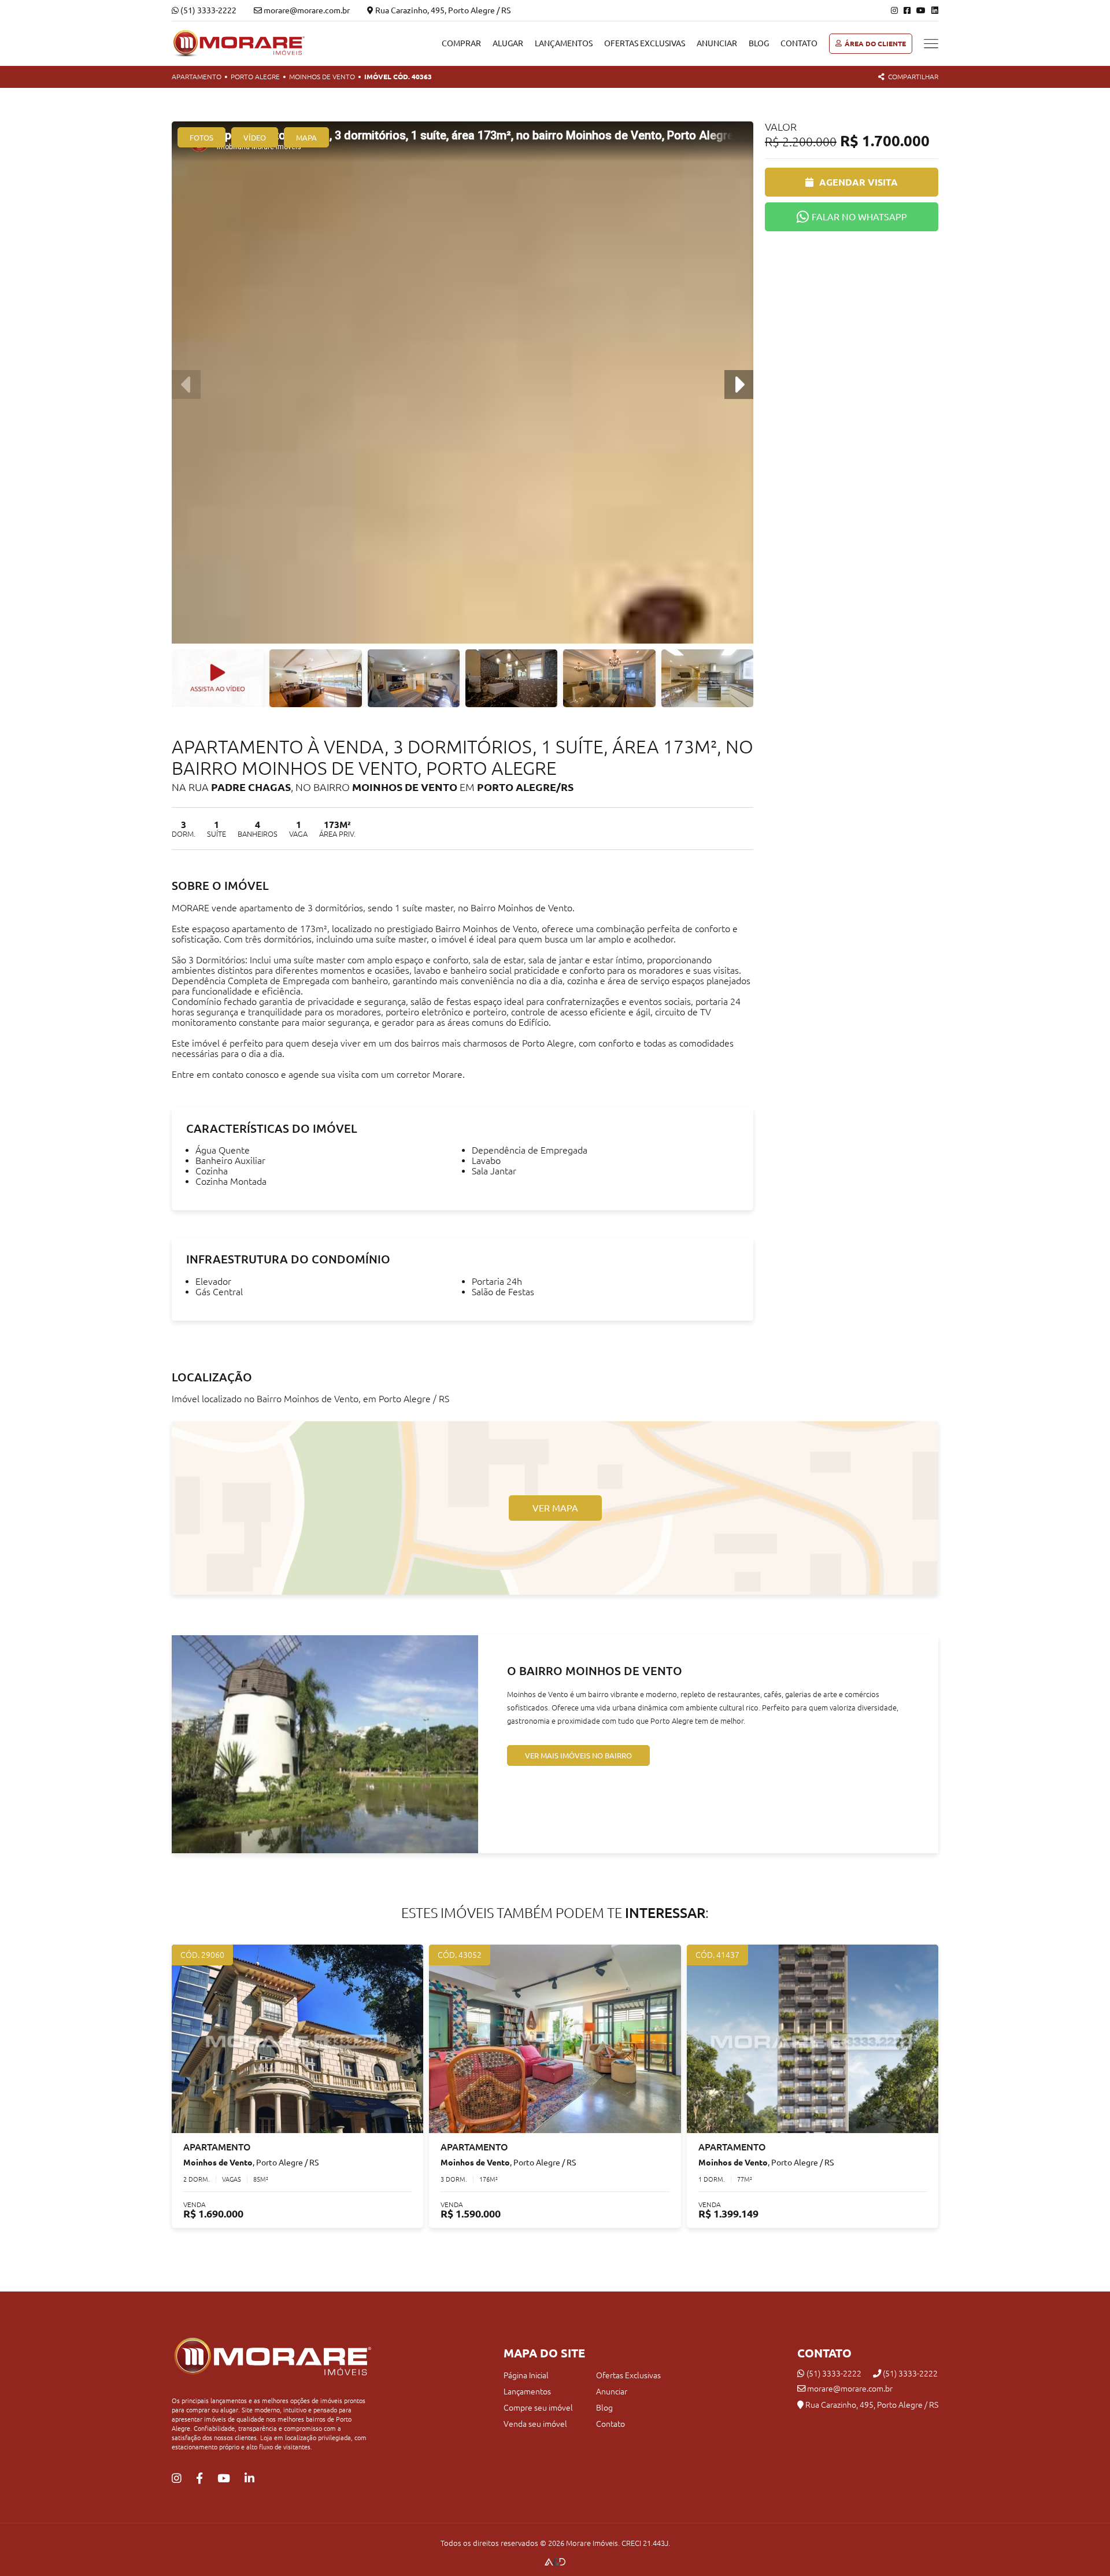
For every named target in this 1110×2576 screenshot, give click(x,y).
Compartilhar (913, 77)
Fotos (201, 138)
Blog (759, 43)
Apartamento (197, 77)
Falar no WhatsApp (859, 217)
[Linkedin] (935, 10)
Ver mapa (555, 1508)
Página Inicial (526, 2375)
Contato (799, 43)
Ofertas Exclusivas (645, 43)
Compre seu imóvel (538, 2408)
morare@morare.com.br (849, 2389)
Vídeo (255, 138)
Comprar (461, 43)
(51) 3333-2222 (208, 10)
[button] (739, 385)
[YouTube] (921, 10)
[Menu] (931, 44)
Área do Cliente (875, 44)
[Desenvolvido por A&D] (555, 2563)
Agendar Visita (859, 182)
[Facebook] (907, 10)
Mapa (306, 138)
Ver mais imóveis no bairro (578, 1755)
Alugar (508, 43)
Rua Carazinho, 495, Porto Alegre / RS (442, 10)
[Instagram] (894, 10)
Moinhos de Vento (322, 77)
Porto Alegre (255, 77)
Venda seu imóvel (535, 2424)
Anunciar (717, 43)
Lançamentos (564, 43)
